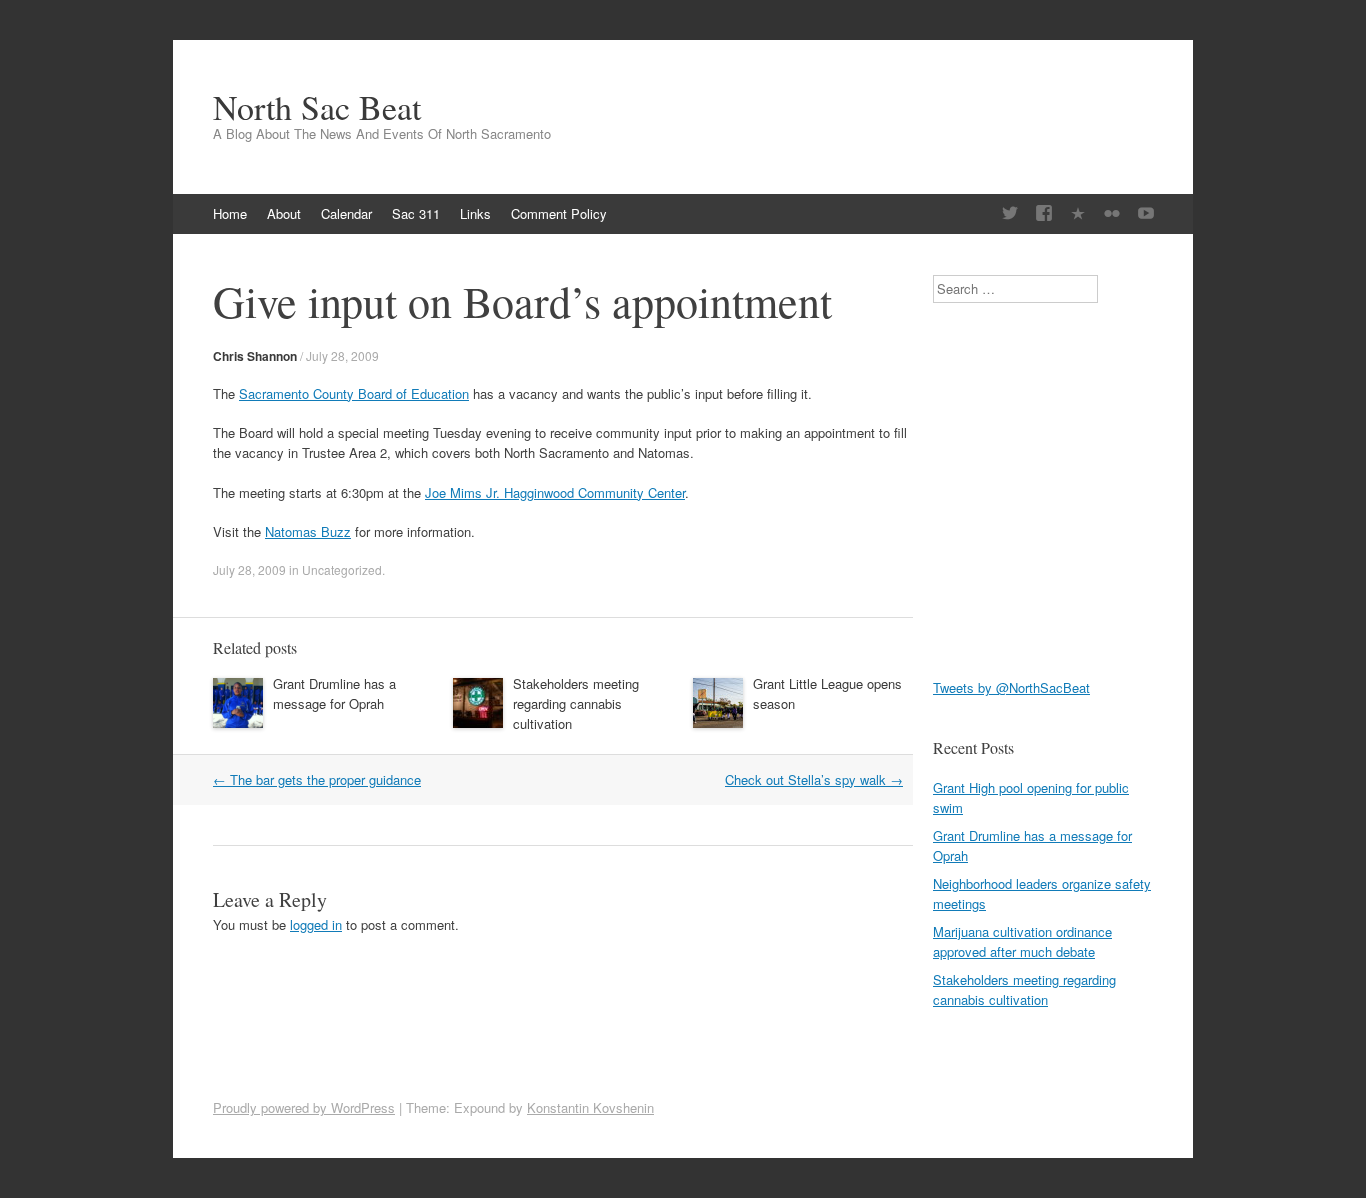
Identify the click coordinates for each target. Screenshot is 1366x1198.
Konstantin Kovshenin (590, 1107)
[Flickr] (1112, 213)
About (284, 213)
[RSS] (1078, 213)
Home (230, 213)
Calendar (346, 213)
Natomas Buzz (308, 531)
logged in (316, 924)
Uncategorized (342, 569)
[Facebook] (1044, 213)
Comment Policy (559, 213)
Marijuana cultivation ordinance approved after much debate (1022, 941)
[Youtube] (1146, 213)
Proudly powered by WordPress (304, 1107)
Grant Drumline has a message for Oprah (334, 693)
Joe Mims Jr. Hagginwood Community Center (555, 492)
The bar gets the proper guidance (317, 779)
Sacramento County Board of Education (354, 393)
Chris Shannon (255, 356)
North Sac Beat (317, 107)
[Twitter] (1010, 213)
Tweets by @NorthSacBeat (1011, 687)
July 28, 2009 (342, 355)
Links (475, 213)
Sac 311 (416, 213)
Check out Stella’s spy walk (814, 779)
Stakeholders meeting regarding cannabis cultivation (576, 703)
